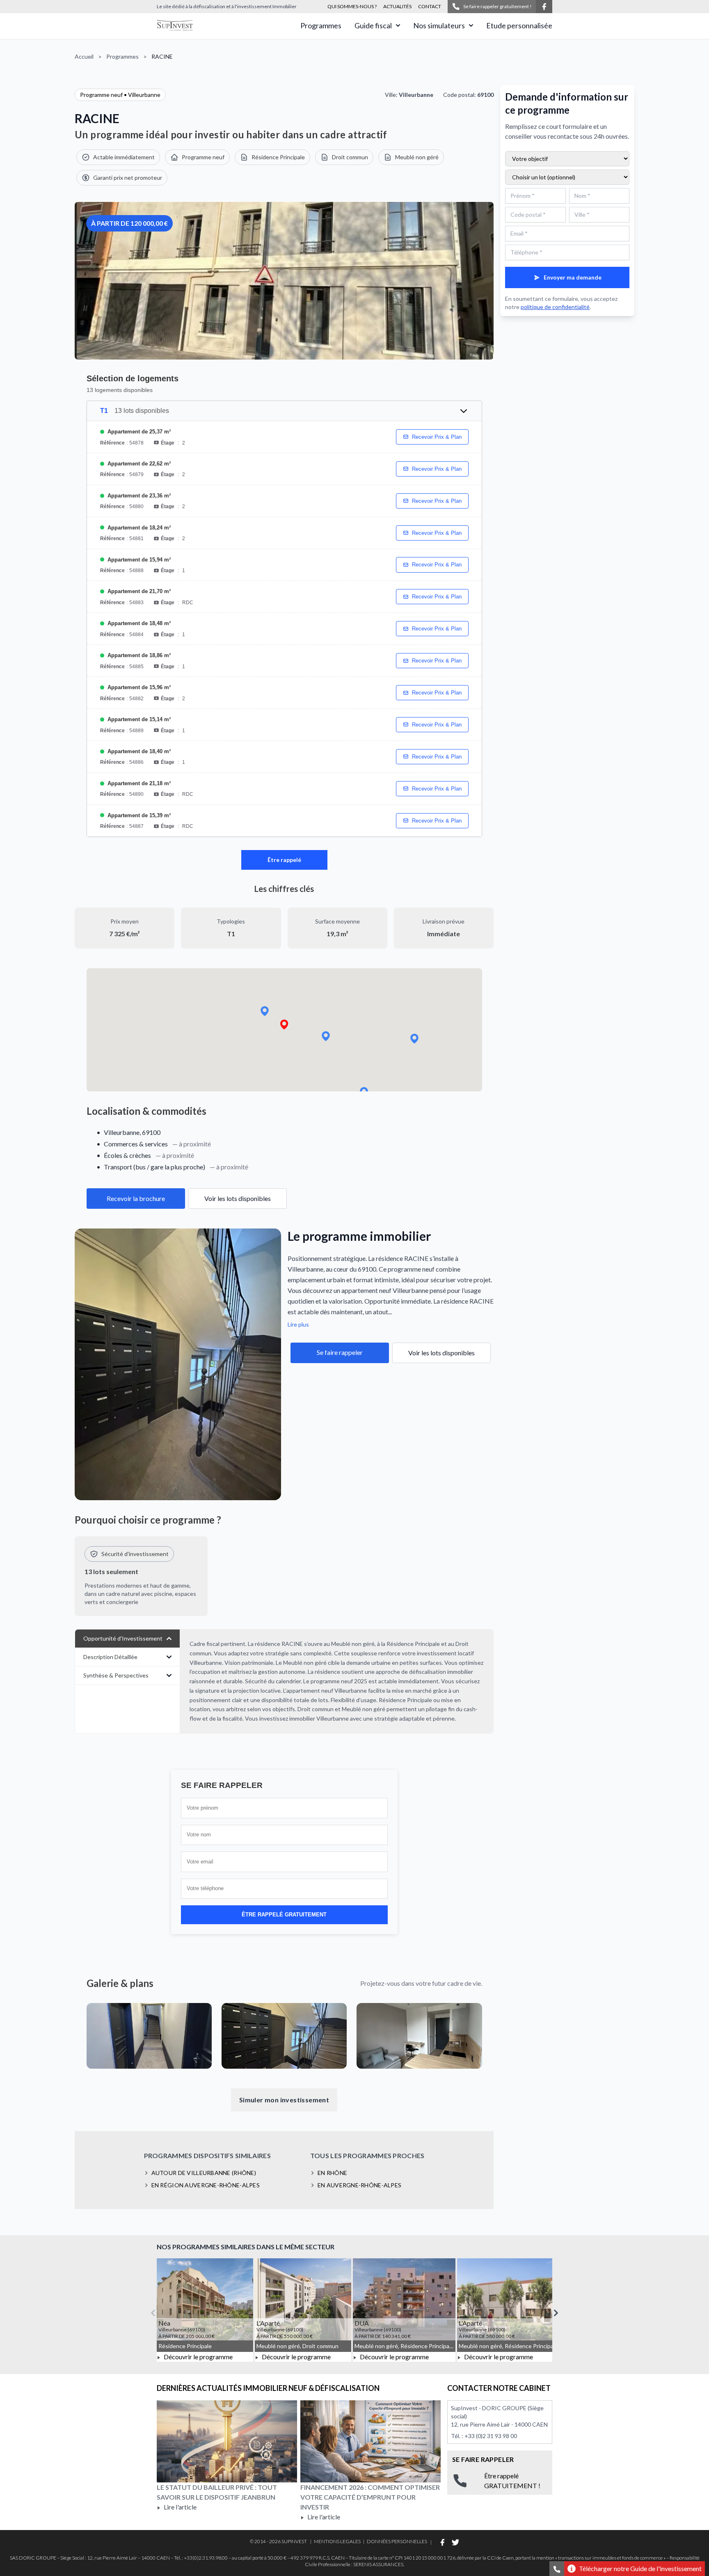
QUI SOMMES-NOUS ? (352, 6)
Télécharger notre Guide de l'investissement (640, 2568)
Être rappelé (284, 860)
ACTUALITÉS (397, 6)
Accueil (84, 56)
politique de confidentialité (555, 307)
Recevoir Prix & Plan (437, 437)
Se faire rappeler (340, 1352)
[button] (284, 1025)
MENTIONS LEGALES (337, 2541)
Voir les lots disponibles (238, 1198)
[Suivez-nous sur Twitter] (455, 2542)
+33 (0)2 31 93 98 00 (491, 2436)
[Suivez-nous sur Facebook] (544, 7)
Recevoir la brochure (136, 1198)
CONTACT (430, 6)
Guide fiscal (373, 25)
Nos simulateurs (439, 25)
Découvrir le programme (198, 2357)
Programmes (321, 25)
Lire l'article (180, 2507)
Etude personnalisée (519, 25)
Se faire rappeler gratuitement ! (497, 6)
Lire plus (298, 1324)
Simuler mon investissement (284, 2100)
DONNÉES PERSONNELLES (397, 2541)
